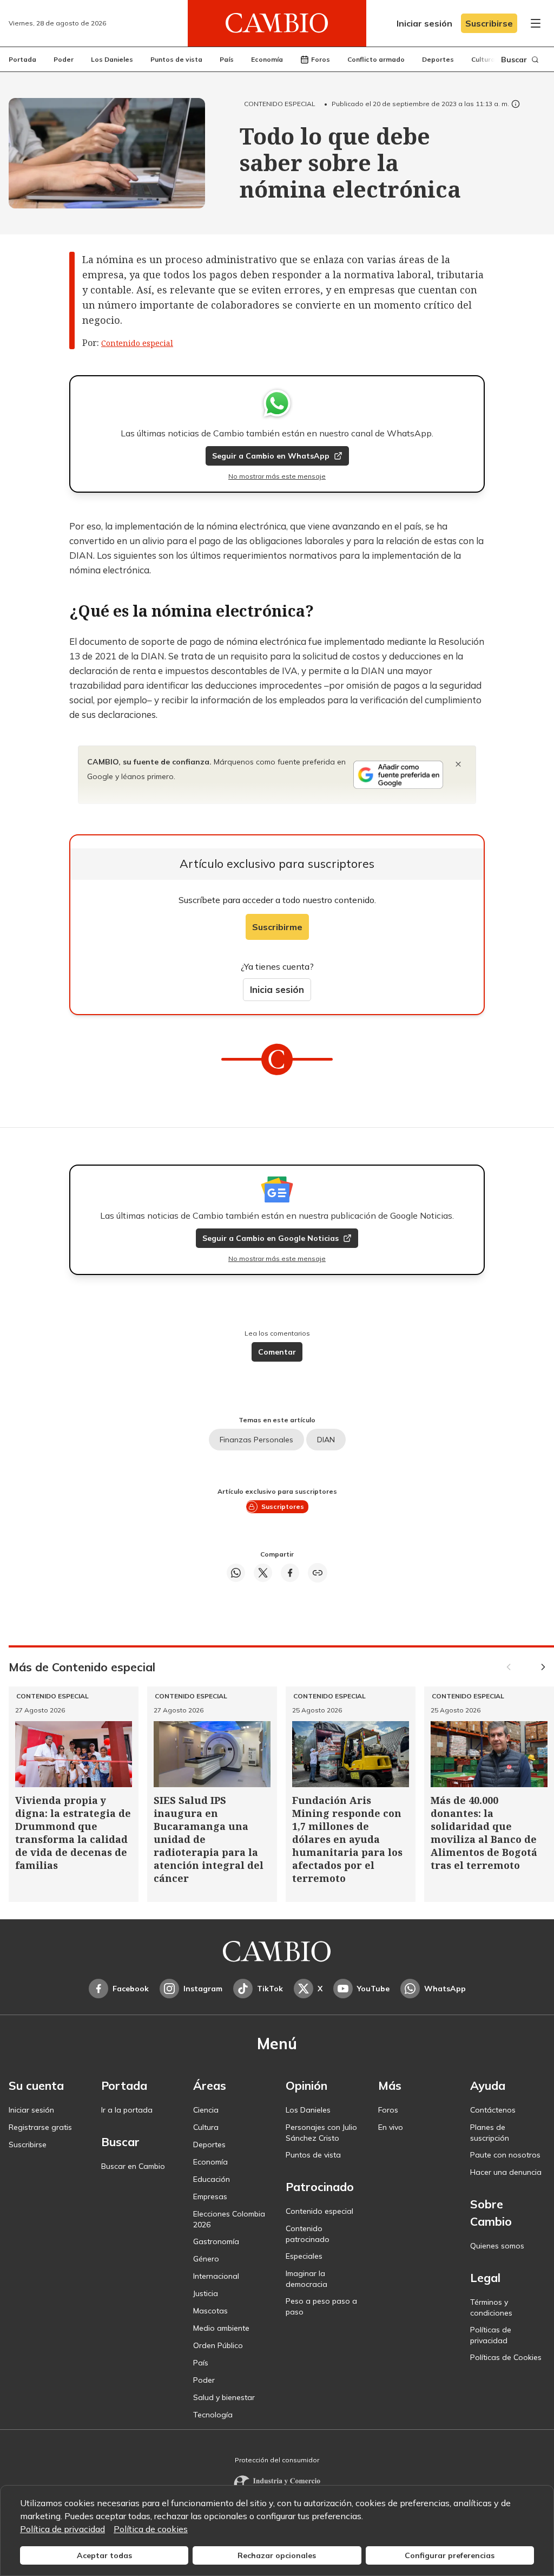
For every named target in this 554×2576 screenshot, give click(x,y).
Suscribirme (277, 927)
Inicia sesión (277, 989)
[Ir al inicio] (277, 23)
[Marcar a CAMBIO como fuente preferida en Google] (398, 775)
